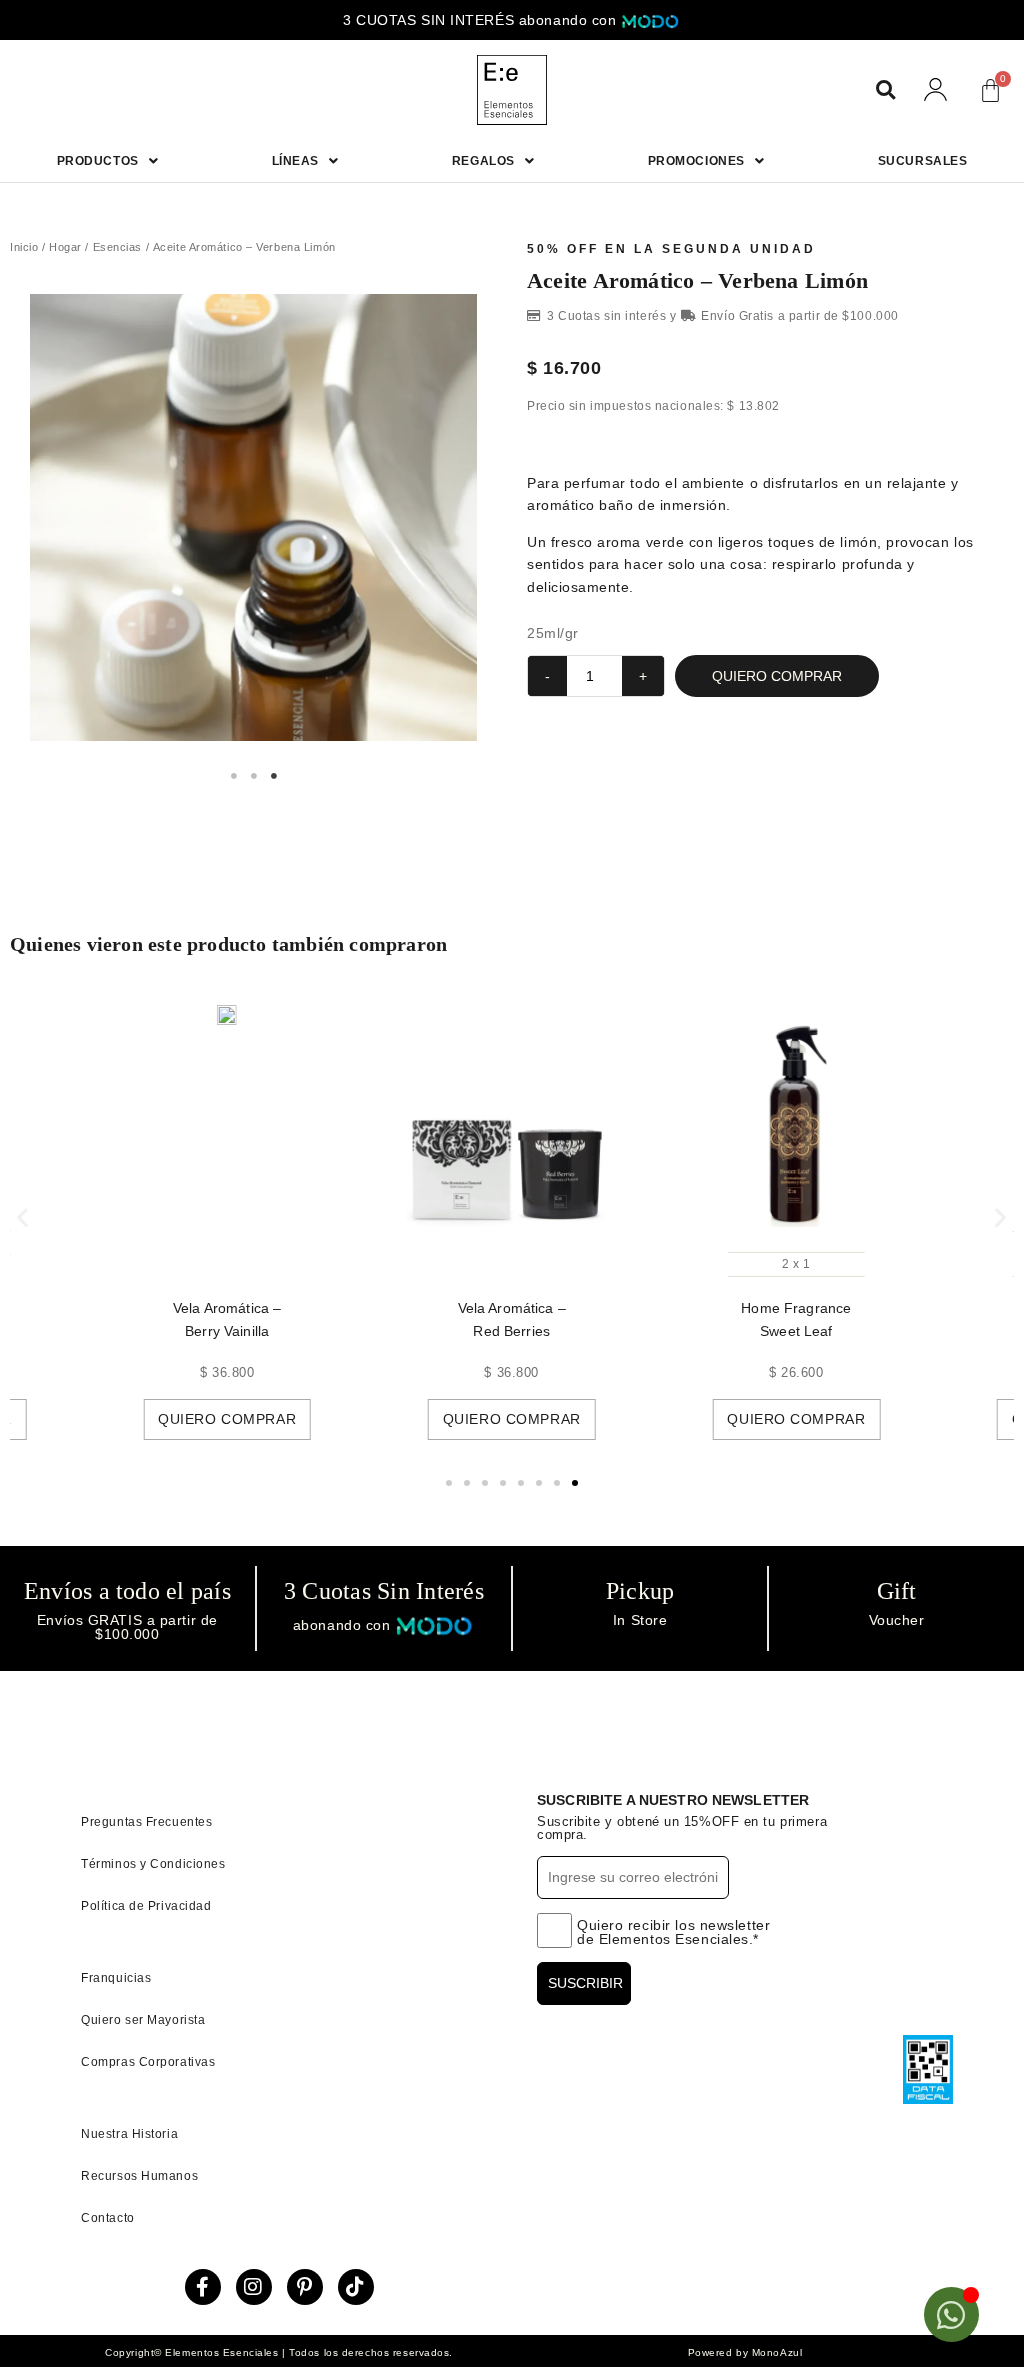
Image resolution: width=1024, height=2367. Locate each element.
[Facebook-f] (203, 2287)
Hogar (65, 247)
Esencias (117, 247)
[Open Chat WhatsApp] (951, 2314)
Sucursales (923, 161)
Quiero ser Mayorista (143, 2020)
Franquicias (116, 1978)
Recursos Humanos (139, 2176)
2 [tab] (254, 776)
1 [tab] (234, 776)
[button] (885, 90)
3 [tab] (274, 776)
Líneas (295, 161)
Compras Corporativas (148, 2062)
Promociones (696, 161)
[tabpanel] (253, 517)
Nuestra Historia (129, 2134)
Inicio (24, 247)
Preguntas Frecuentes (146, 1822)
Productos (98, 161)
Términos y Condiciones (153, 1864)
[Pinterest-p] (305, 2287)
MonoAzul (777, 2352)
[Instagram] (254, 2287)
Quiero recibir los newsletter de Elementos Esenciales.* (673, 1932)
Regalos (483, 161)
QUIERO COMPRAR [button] (261, 1419)
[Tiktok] (356, 2287)
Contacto (107, 2218)
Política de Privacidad (146, 1906)
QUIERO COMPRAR (777, 676)
